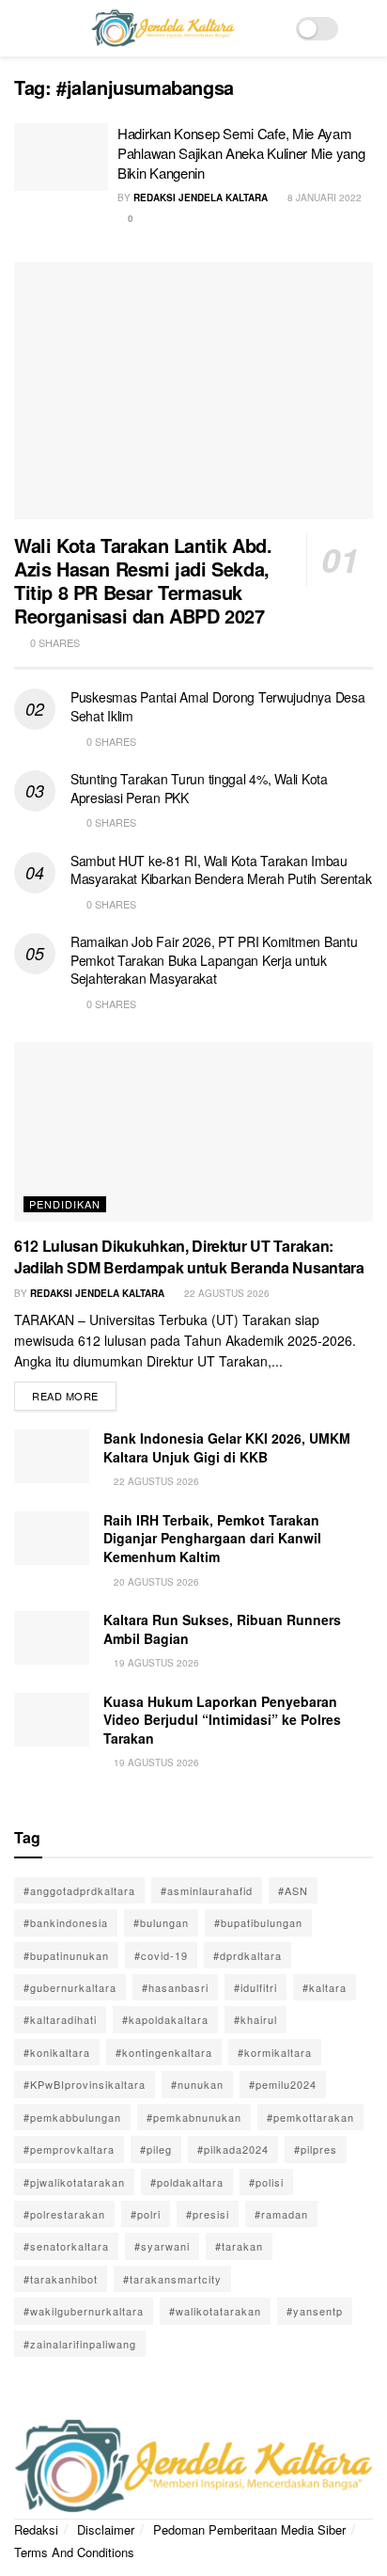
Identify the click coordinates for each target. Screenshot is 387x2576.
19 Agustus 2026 (155, 1663)
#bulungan (161, 1922)
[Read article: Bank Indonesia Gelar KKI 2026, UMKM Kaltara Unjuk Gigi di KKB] (52, 1456)
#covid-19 (161, 1955)
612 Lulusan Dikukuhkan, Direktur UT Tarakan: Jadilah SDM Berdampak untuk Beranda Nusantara (189, 1256)
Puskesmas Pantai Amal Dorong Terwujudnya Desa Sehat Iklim (217, 706)
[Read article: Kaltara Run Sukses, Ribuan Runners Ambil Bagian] (52, 1638)
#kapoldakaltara (165, 2019)
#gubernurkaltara (70, 1987)
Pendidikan (65, 1204)
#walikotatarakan (215, 2311)
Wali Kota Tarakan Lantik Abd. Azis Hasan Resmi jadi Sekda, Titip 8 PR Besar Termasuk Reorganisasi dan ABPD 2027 (143, 580)
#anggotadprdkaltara (79, 1890)
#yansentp (315, 2311)
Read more (74, 1392)
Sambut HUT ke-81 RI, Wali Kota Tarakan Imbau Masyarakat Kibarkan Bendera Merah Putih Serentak (221, 870)
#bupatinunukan (66, 1955)
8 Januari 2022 (323, 198)
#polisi (266, 2182)
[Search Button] (365, 28)
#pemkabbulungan (72, 2117)
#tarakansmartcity (172, 2279)
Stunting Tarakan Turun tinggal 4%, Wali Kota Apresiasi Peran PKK (199, 788)
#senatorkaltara (66, 2246)
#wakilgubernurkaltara (84, 2311)
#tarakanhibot (61, 2279)
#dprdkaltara (248, 1955)
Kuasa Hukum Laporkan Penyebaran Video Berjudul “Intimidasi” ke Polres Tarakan (222, 1720)
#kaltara (325, 1987)
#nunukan (197, 2084)
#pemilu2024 (283, 2084)
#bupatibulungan (258, 1922)
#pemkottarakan (310, 2117)
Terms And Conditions (74, 2552)
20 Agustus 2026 (155, 1582)
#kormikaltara (275, 2052)
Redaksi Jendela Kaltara (201, 198)
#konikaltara (57, 2052)
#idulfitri (255, 1987)
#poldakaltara (187, 2182)
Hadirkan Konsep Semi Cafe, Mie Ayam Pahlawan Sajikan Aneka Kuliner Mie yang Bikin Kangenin (241, 153)
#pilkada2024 (233, 2149)
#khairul (255, 2019)
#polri (146, 2214)
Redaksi (36, 2529)
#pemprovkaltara (69, 2149)
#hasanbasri (175, 1987)
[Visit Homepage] (163, 28)
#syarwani (162, 2246)
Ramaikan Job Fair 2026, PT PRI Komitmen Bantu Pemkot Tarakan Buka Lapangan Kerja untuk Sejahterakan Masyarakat (214, 960)
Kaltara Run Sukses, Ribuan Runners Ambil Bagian (222, 1629)
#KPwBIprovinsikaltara (85, 2084)
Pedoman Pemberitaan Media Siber (249, 2529)
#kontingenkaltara (164, 2052)
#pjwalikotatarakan (74, 2182)
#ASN (293, 1890)
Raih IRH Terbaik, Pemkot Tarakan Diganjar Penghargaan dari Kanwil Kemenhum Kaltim (212, 1538)
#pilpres (316, 2149)
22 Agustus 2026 (225, 1293)
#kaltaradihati (60, 2019)
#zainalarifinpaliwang (80, 2344)
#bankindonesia (66, 1922)
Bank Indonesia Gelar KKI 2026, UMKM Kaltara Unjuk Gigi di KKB (227, 1447)
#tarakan (239, 2246)
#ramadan (281, 2214)
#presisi (208, 2214)
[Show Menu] (22, 28)
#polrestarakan (64, 2214)
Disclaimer (106, 2529)
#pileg (156, 2149)
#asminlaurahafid (207, 1890)
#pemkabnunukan (194, 2117)
